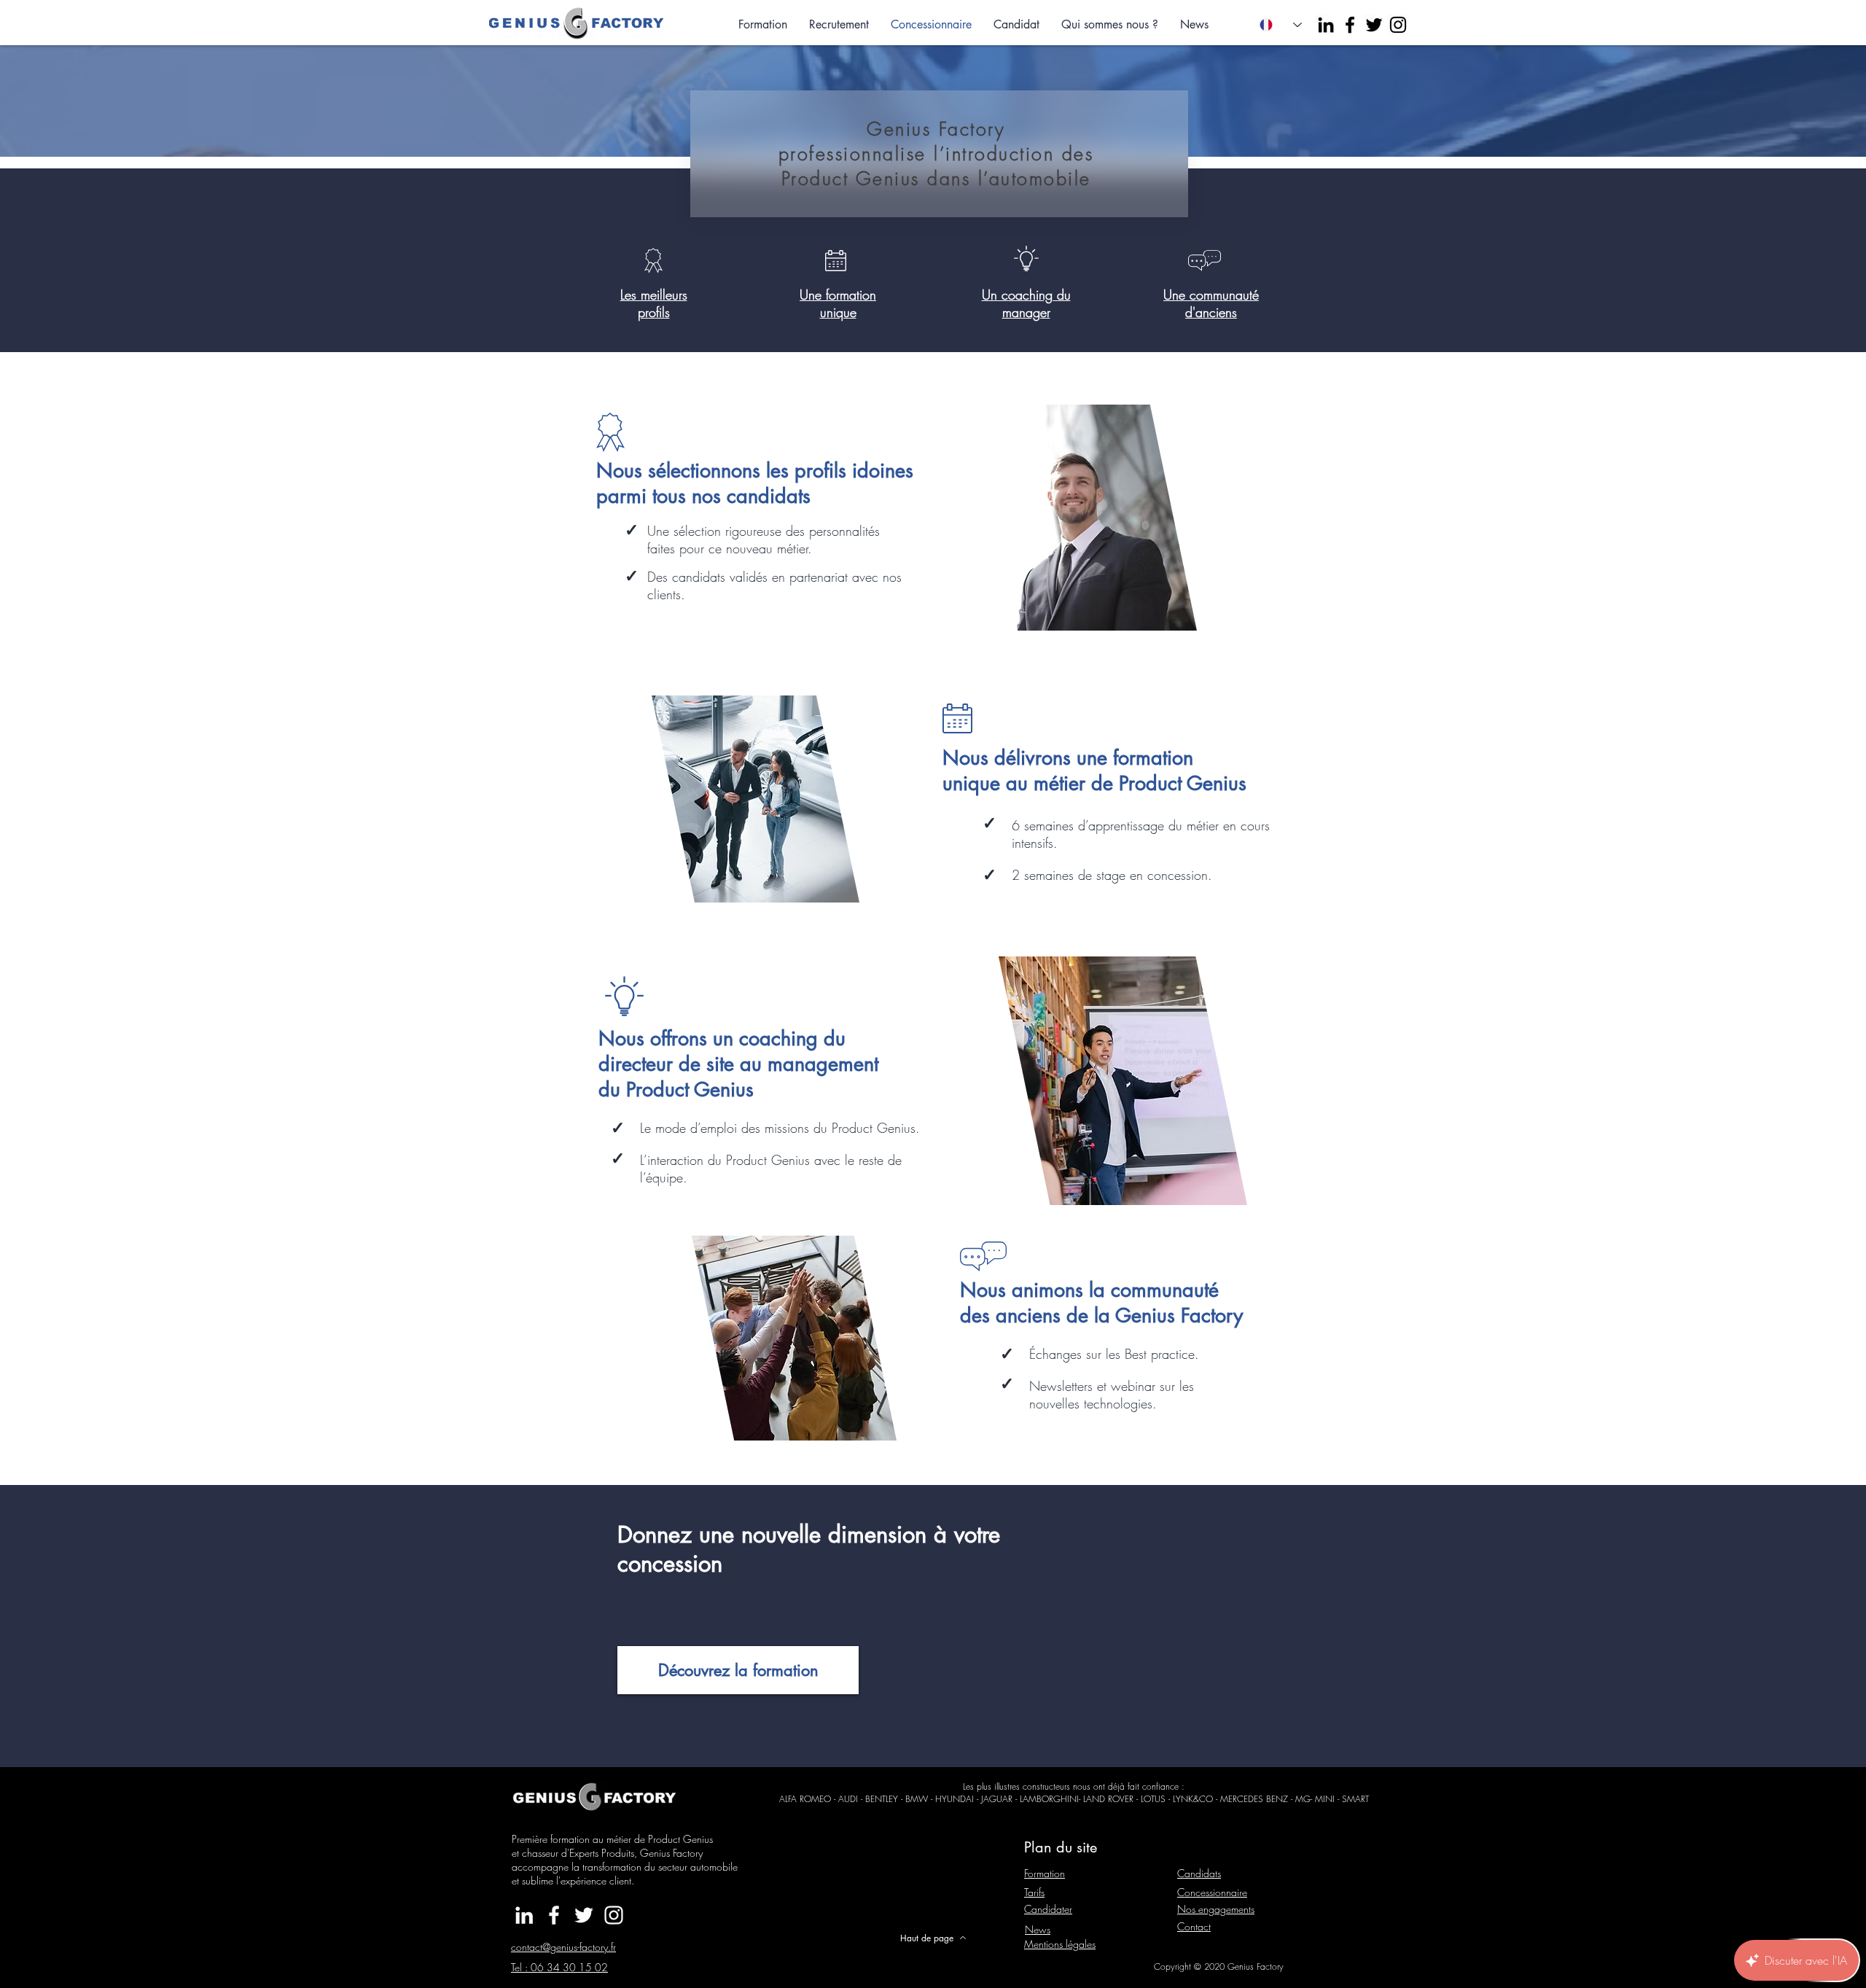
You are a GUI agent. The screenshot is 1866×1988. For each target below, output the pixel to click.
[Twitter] (1374, 25)
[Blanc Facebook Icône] (554, 1915)
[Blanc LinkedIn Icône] (524, 1915)
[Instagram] (1398, 25)
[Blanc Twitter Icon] (584, 1915)
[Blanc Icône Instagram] (614, 1915)
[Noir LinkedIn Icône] (1326, 25)
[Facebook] (1350, 25)
